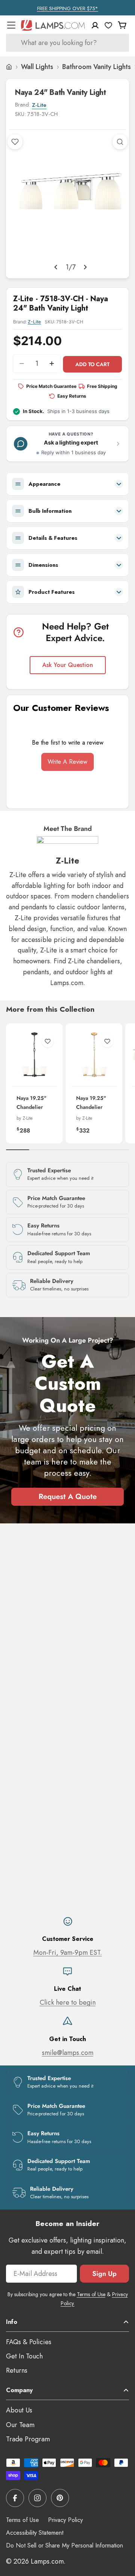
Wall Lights (37, 67)
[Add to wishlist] (15, 142)
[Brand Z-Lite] (67, 846)
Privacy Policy (65, 2520)
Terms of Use (91, 2294)
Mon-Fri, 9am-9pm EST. (68, 1953)
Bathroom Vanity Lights (97, 67)
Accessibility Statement (35, 2533)
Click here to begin (68, 2002)
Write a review (67, 762)
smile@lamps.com (68, 2053)
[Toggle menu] (11, 25)
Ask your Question (68, 665)
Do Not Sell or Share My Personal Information (64, 2545)
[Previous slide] (56, 267)
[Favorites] (108, 25)
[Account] (95, 25)
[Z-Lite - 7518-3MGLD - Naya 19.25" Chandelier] (94, 1055)
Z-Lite (39, 105)
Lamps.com (47, 2561)
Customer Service (68, 1939)
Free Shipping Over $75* (68, 8)
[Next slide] (85, 267)
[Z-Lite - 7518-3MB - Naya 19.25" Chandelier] (34, 1055)
